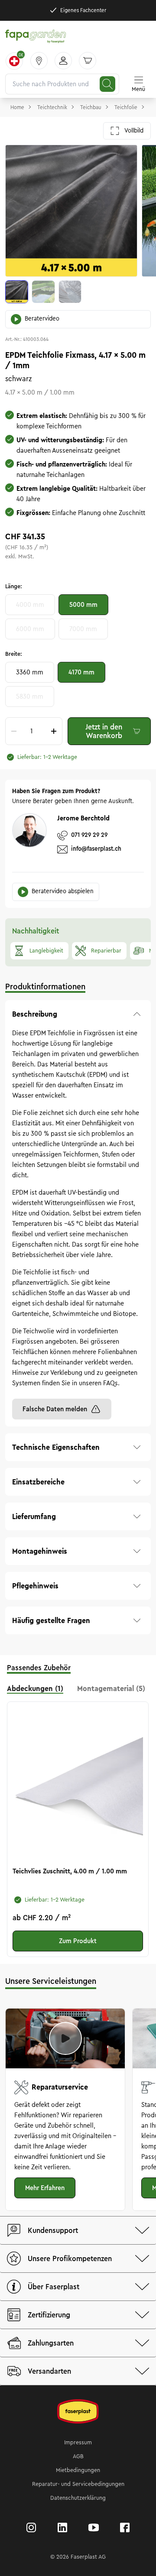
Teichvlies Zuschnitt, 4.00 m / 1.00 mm (70, 1871)
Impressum (78, 2443)
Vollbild (134, 131)
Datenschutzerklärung (78, 2498)
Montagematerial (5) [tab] (111, 1688)
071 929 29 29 (89, 835)
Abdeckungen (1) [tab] (35, 1688)
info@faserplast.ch (96, 849)
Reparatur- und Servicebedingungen (78, 2484)
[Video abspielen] (65, 2038)
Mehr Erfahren (45, 2188)
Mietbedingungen (78, 2470)
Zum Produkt (78, 1941)
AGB (78, 2456)
